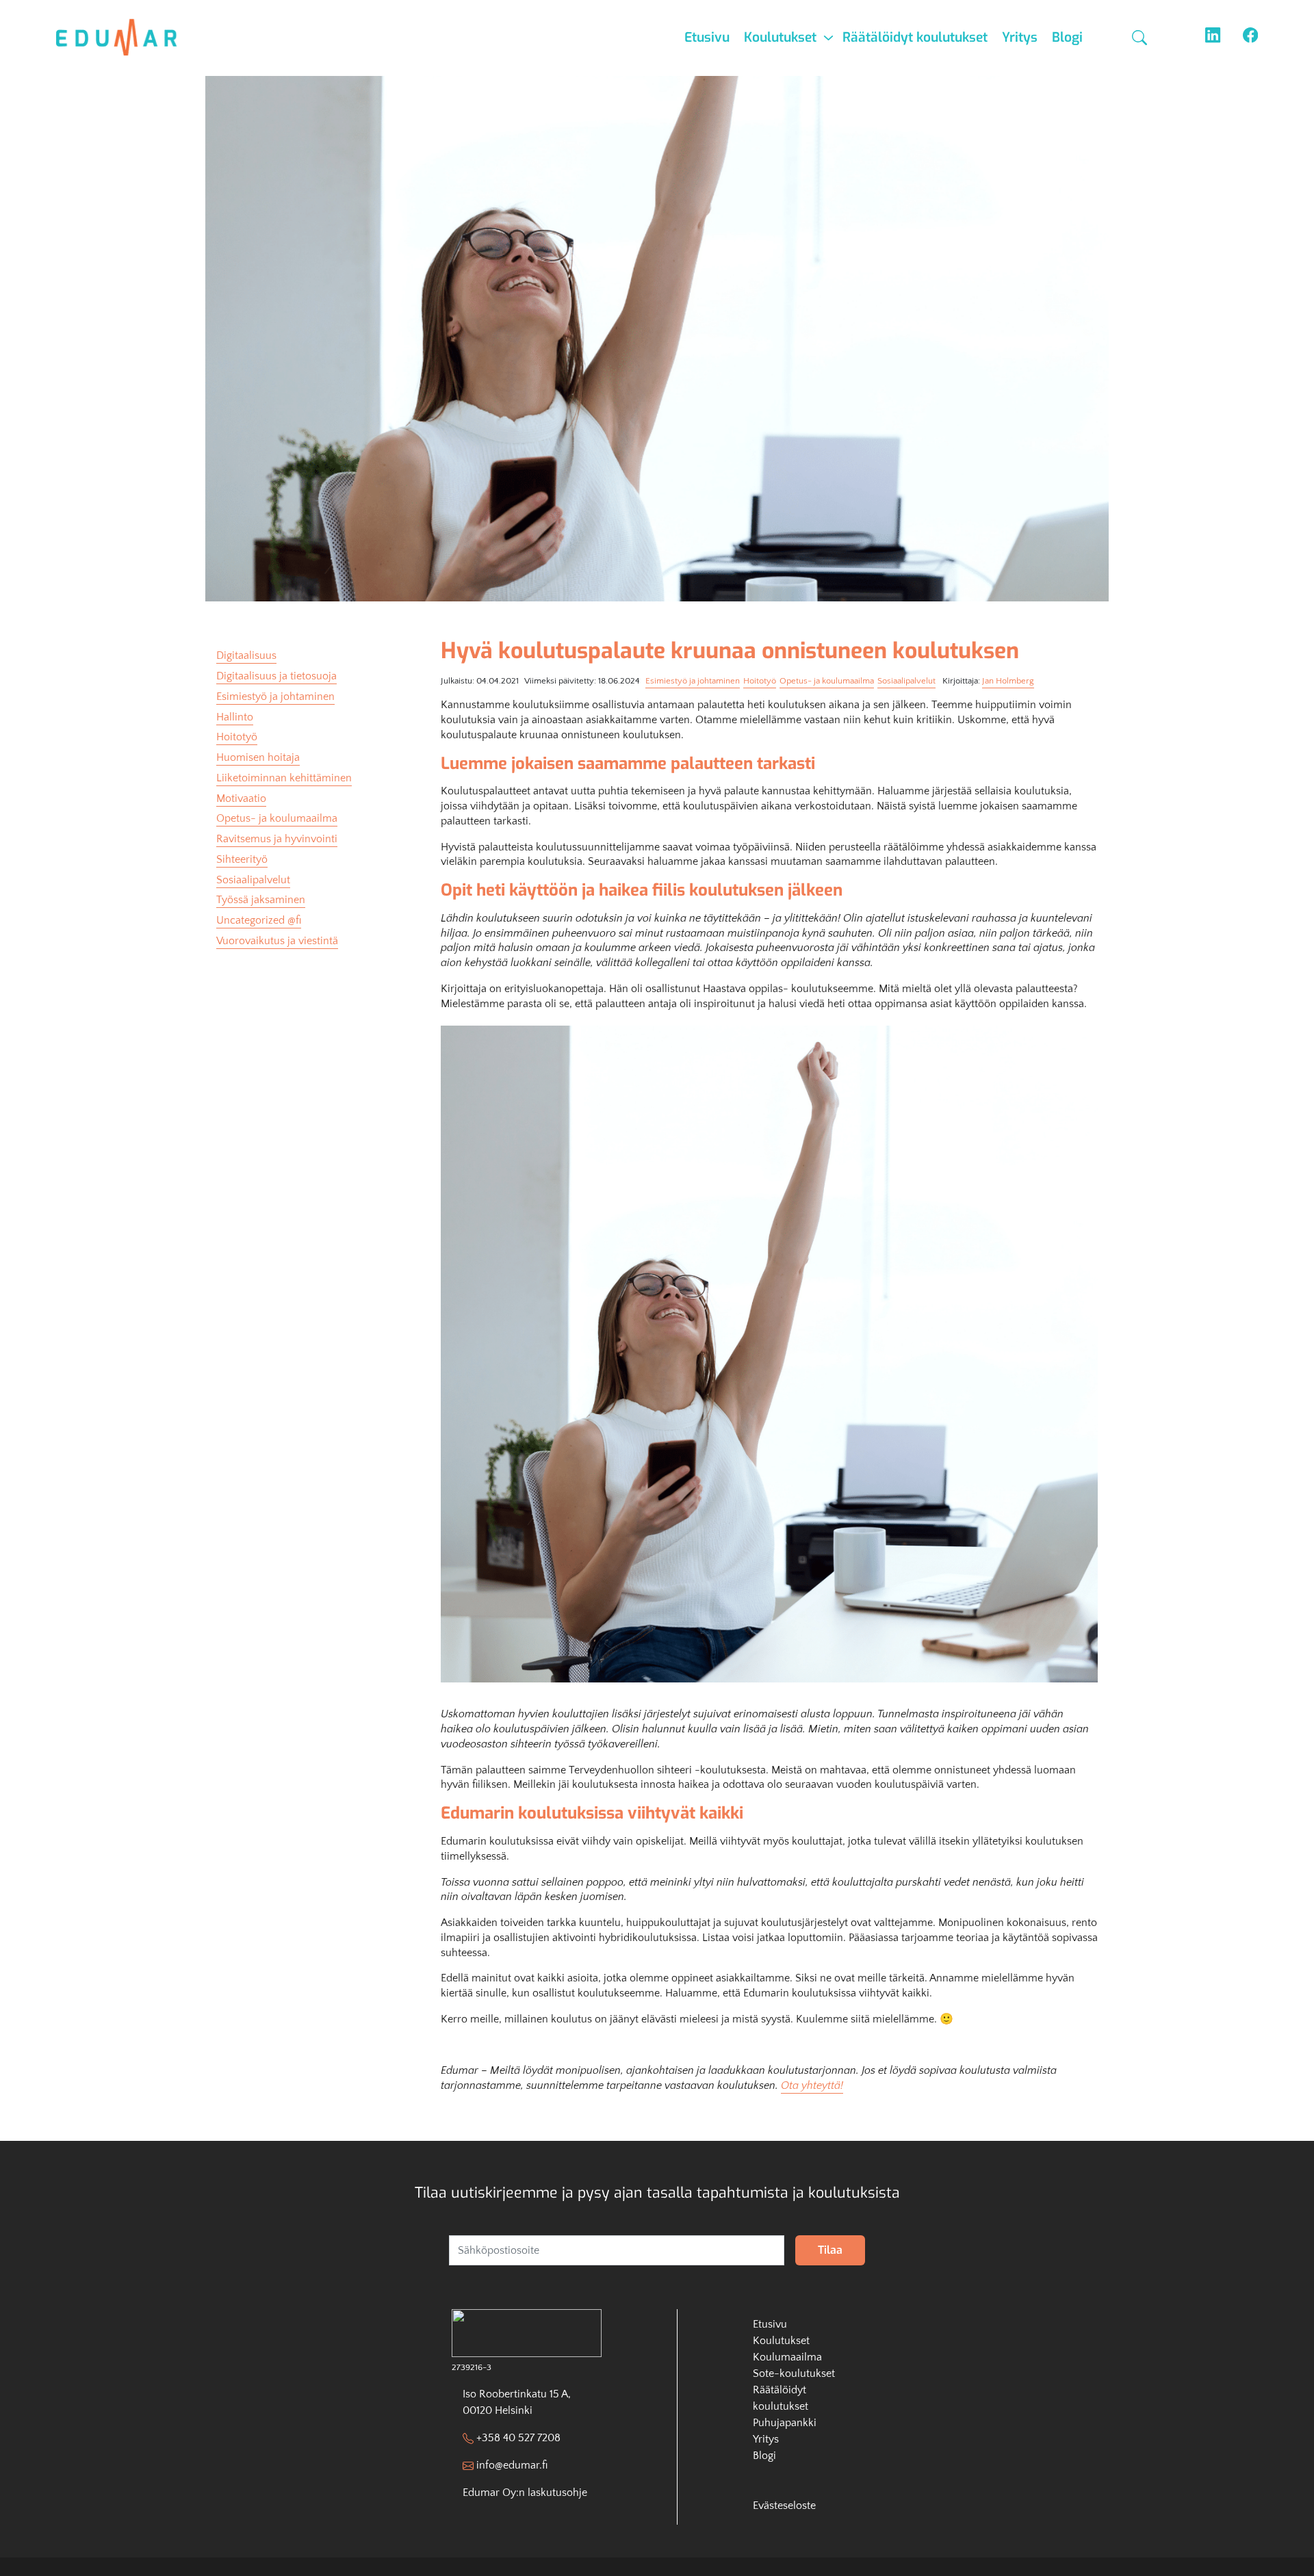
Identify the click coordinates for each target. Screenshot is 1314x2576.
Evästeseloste (784, 2506)
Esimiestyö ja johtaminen (693, 681)
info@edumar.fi (512, 2465)
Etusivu (707, 37)
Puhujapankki (785, 2423)
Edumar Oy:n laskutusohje (525, 2493)
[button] (1141, 38)
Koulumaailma (787, 2357)
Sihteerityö (242, 859)
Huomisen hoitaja (258, 757)
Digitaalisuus (246, 655)
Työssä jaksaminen (261, 900)
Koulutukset (780, 37)
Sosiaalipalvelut (906, 681)
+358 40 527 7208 (518, 2438)
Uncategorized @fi (259, 920)
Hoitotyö (760, 681)
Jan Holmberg (1008, 681)
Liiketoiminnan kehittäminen (284, 778)
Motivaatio (241, 798)
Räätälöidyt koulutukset (915, 37)
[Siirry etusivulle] (125, 37)
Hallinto (235, 717)
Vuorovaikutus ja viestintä (277, 941)
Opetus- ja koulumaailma (827, 681)
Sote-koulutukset (794, 2373)
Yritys (1020, 37)
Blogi (1067, 37)
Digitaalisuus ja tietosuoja (276, 676)
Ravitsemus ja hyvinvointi (277, 839)
